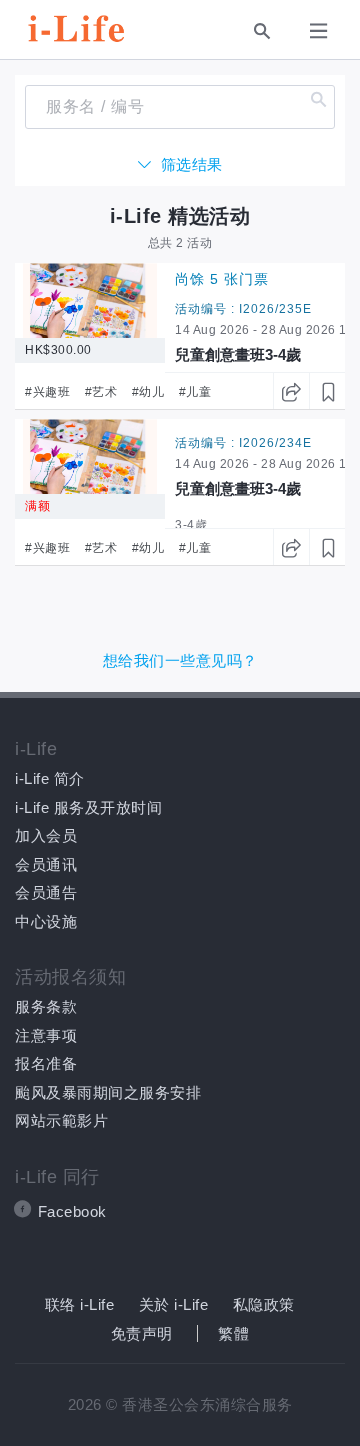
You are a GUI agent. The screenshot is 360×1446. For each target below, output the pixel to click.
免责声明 (142, 1333)
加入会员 (46, 835)
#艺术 (101, 392)
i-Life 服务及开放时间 (88, 807)
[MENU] (322, 29)
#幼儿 (148, 392)
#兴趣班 (47, 392)
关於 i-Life (174, 1304)
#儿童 (195, 392)
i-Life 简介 (50, 778)
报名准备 (46, 1063)
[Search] (262, 30)
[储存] (327, 391)
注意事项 (46, 1035)
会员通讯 (46, 864)
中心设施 (46, 921)
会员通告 (46, 892)
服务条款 (46, 1006)
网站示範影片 (61, 1120)
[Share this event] (291, 391)
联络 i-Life (80, 1304)
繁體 (233, 1333)
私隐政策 (264, 1304)
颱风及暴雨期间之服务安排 (108, 1092)
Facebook (72, 1211)
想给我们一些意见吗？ (180, 660)
